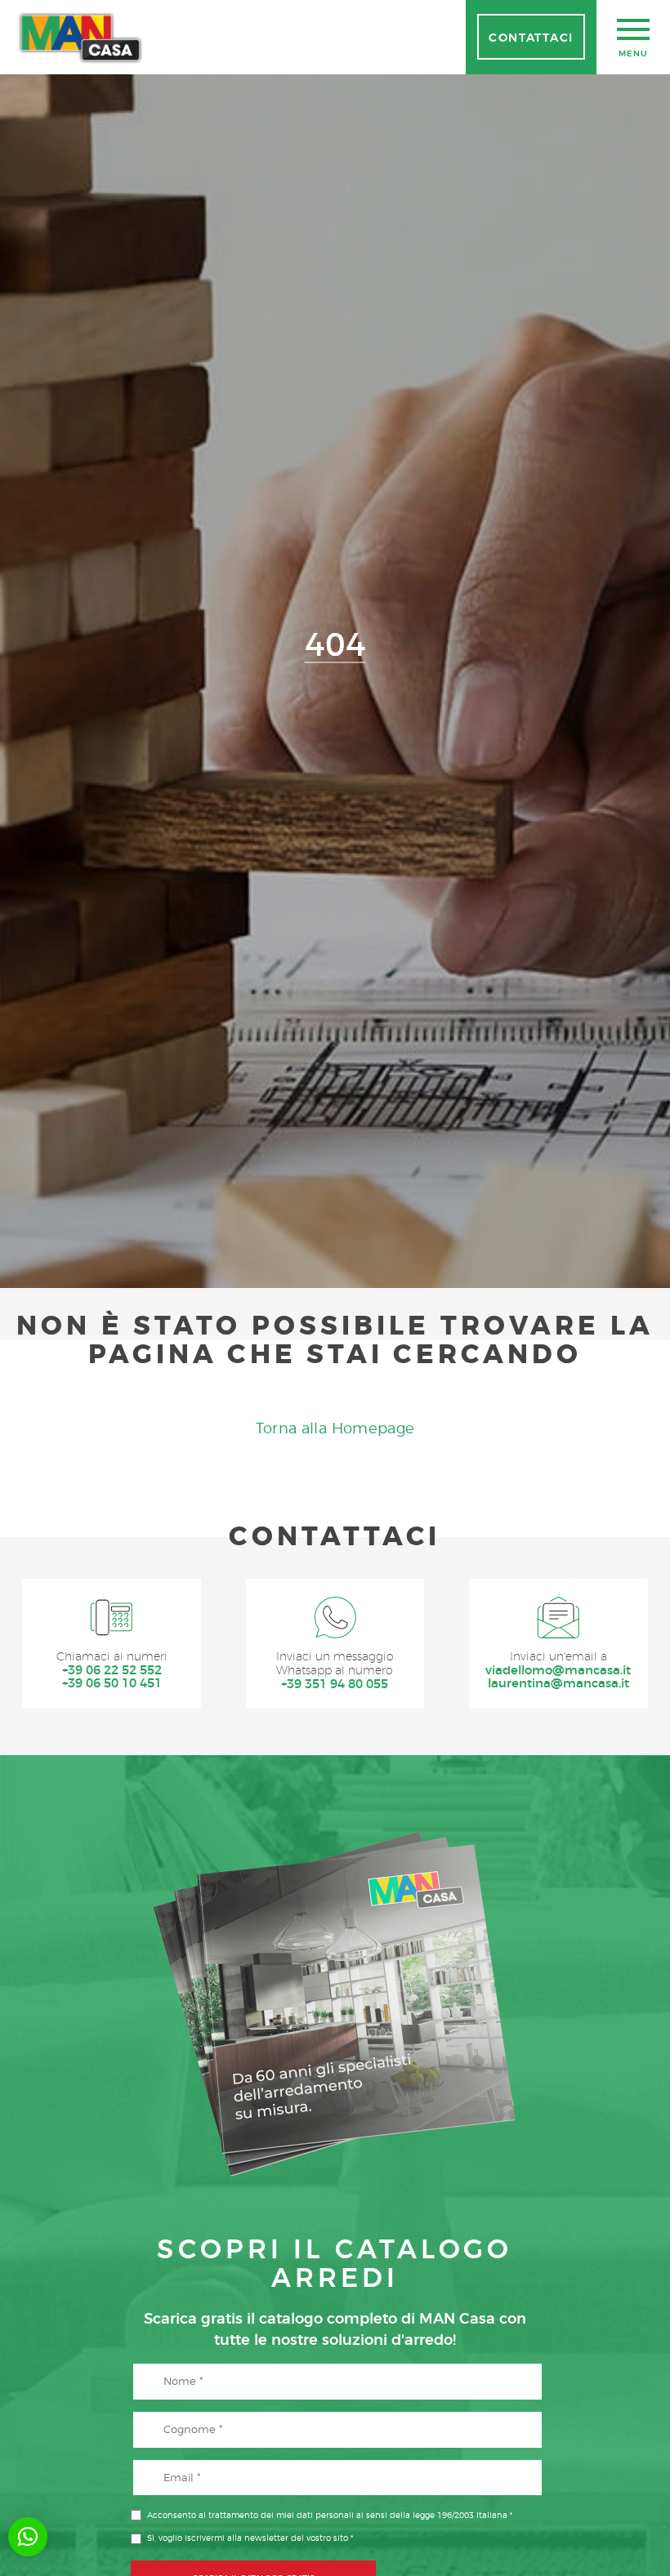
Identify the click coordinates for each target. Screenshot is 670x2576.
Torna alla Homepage (335, 1428)
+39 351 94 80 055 (335, 1685)
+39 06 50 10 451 (112, 1684)
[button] (28, 2537)
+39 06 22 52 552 (112, 1671)
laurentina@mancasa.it (558, 1684)
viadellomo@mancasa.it (558, 1671)
